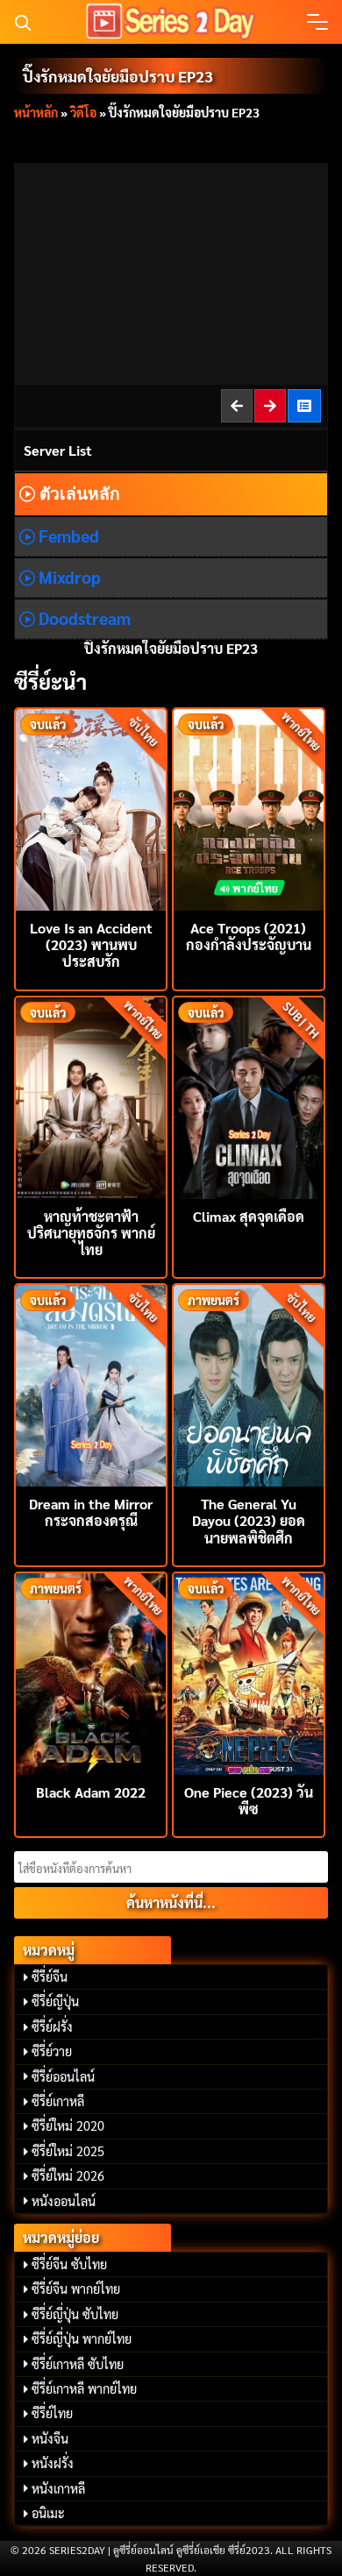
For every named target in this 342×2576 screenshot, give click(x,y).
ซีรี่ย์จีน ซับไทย (69, 2264)
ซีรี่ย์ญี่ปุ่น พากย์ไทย (82, 2338)
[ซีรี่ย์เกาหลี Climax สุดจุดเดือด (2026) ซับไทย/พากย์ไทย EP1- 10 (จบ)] (249, 1096)
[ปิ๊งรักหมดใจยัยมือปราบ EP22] (238, 405)
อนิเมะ (48, 2513)
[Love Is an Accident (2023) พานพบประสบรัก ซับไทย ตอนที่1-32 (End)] (91, 808)
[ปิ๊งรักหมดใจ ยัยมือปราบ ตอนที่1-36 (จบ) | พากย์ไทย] (305, 405)
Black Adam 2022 (91, 1792)
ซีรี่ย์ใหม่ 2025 (68, 2151)
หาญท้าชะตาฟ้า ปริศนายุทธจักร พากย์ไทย (91, 1233)
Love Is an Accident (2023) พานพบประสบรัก (91, 944)
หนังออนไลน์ (64, 2201)
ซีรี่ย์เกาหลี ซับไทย (78, 2364)
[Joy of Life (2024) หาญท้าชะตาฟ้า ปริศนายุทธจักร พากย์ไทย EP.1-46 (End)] (91, 1096)
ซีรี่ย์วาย (52, 2051)
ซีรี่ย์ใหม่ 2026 (68, 2175)
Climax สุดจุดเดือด (249, 1216)
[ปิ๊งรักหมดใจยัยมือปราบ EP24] (271, 405)
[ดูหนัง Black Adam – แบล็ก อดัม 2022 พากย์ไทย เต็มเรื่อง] (91, 1672)
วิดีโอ (83, 112)
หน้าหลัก (36, 112)
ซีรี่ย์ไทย (52, 2413)
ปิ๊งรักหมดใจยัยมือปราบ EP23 (118, 76)
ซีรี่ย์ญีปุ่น (55, 2001)
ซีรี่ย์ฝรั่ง (52, 2026)
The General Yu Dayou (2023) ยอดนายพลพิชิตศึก (249, 1520)
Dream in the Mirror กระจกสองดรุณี (91, 1512)
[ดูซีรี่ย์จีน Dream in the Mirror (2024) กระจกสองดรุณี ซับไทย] (91, 1384)
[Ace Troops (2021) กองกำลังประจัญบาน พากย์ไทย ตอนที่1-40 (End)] (249, 808)
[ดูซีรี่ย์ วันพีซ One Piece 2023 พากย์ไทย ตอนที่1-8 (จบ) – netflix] (249, 1672)
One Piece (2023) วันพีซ (249, 1800)
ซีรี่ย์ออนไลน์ (63, 2076)
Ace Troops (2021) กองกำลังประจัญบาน (249, 936)
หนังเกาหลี (58, 2488)
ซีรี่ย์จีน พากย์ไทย (76, 2289)
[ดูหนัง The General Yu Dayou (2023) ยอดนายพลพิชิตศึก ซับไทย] (249, 1384)
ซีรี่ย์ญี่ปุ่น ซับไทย (75, 2314)
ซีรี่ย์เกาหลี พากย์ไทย (84, 2388)
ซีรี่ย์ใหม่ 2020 (68, 2125)
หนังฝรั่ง (53, 2463)
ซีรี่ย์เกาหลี (58, 2101)
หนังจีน (50, 2438)
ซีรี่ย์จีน (50, 1976)
